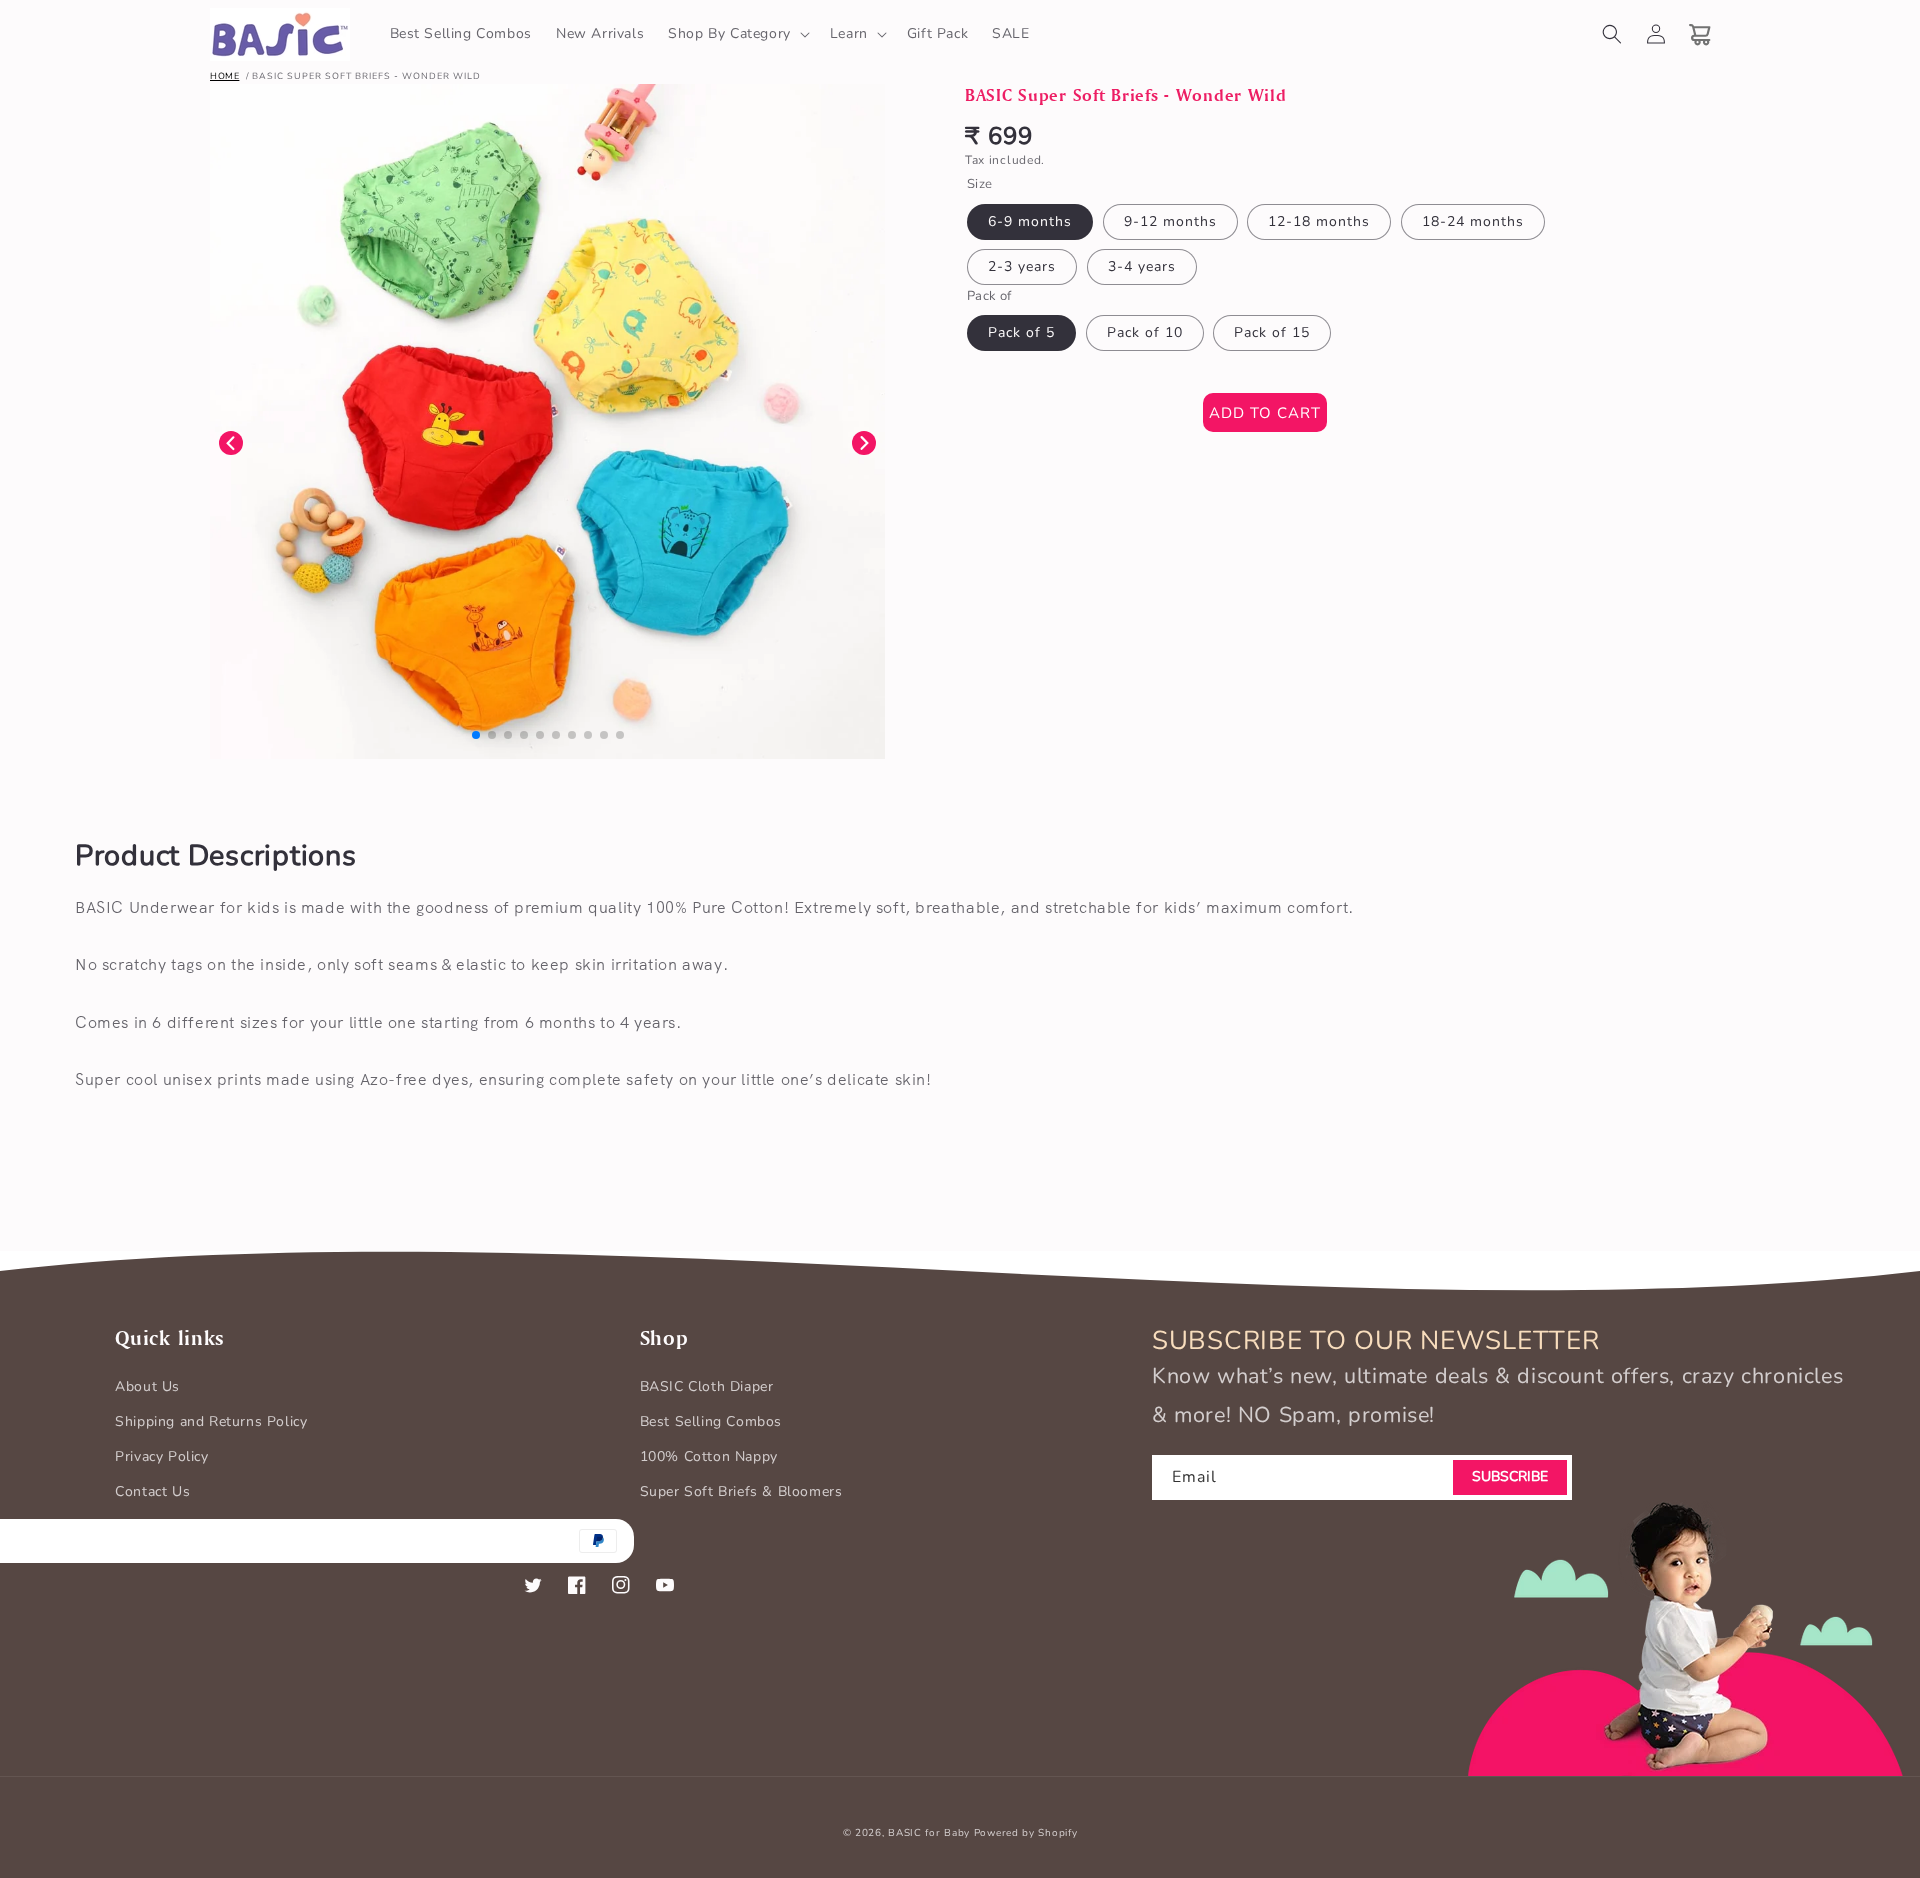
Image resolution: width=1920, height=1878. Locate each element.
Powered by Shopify (1026, 1833)
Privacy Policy (161, 1456)
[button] (737, 34)
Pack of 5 (1021, 332)
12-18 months (1319, 221)
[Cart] (1700, 34)
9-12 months (1170, 221)
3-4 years (1142, 266)
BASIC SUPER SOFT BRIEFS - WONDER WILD (366, 76)
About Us (147, 1386)
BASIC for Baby (929, 1833)
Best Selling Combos (711, 1421)
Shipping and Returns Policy (211, 1421)
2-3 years (1022, 266)
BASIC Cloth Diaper (707, 1386)
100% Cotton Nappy (709, 1456)
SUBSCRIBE (1510, 1476)
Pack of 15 (1272, 332)
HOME (224, 76)
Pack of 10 (1145, 332)
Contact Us (152, 1491)
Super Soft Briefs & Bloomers (741, 1491)
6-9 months (1030, 221)
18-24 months (1473, 221)
